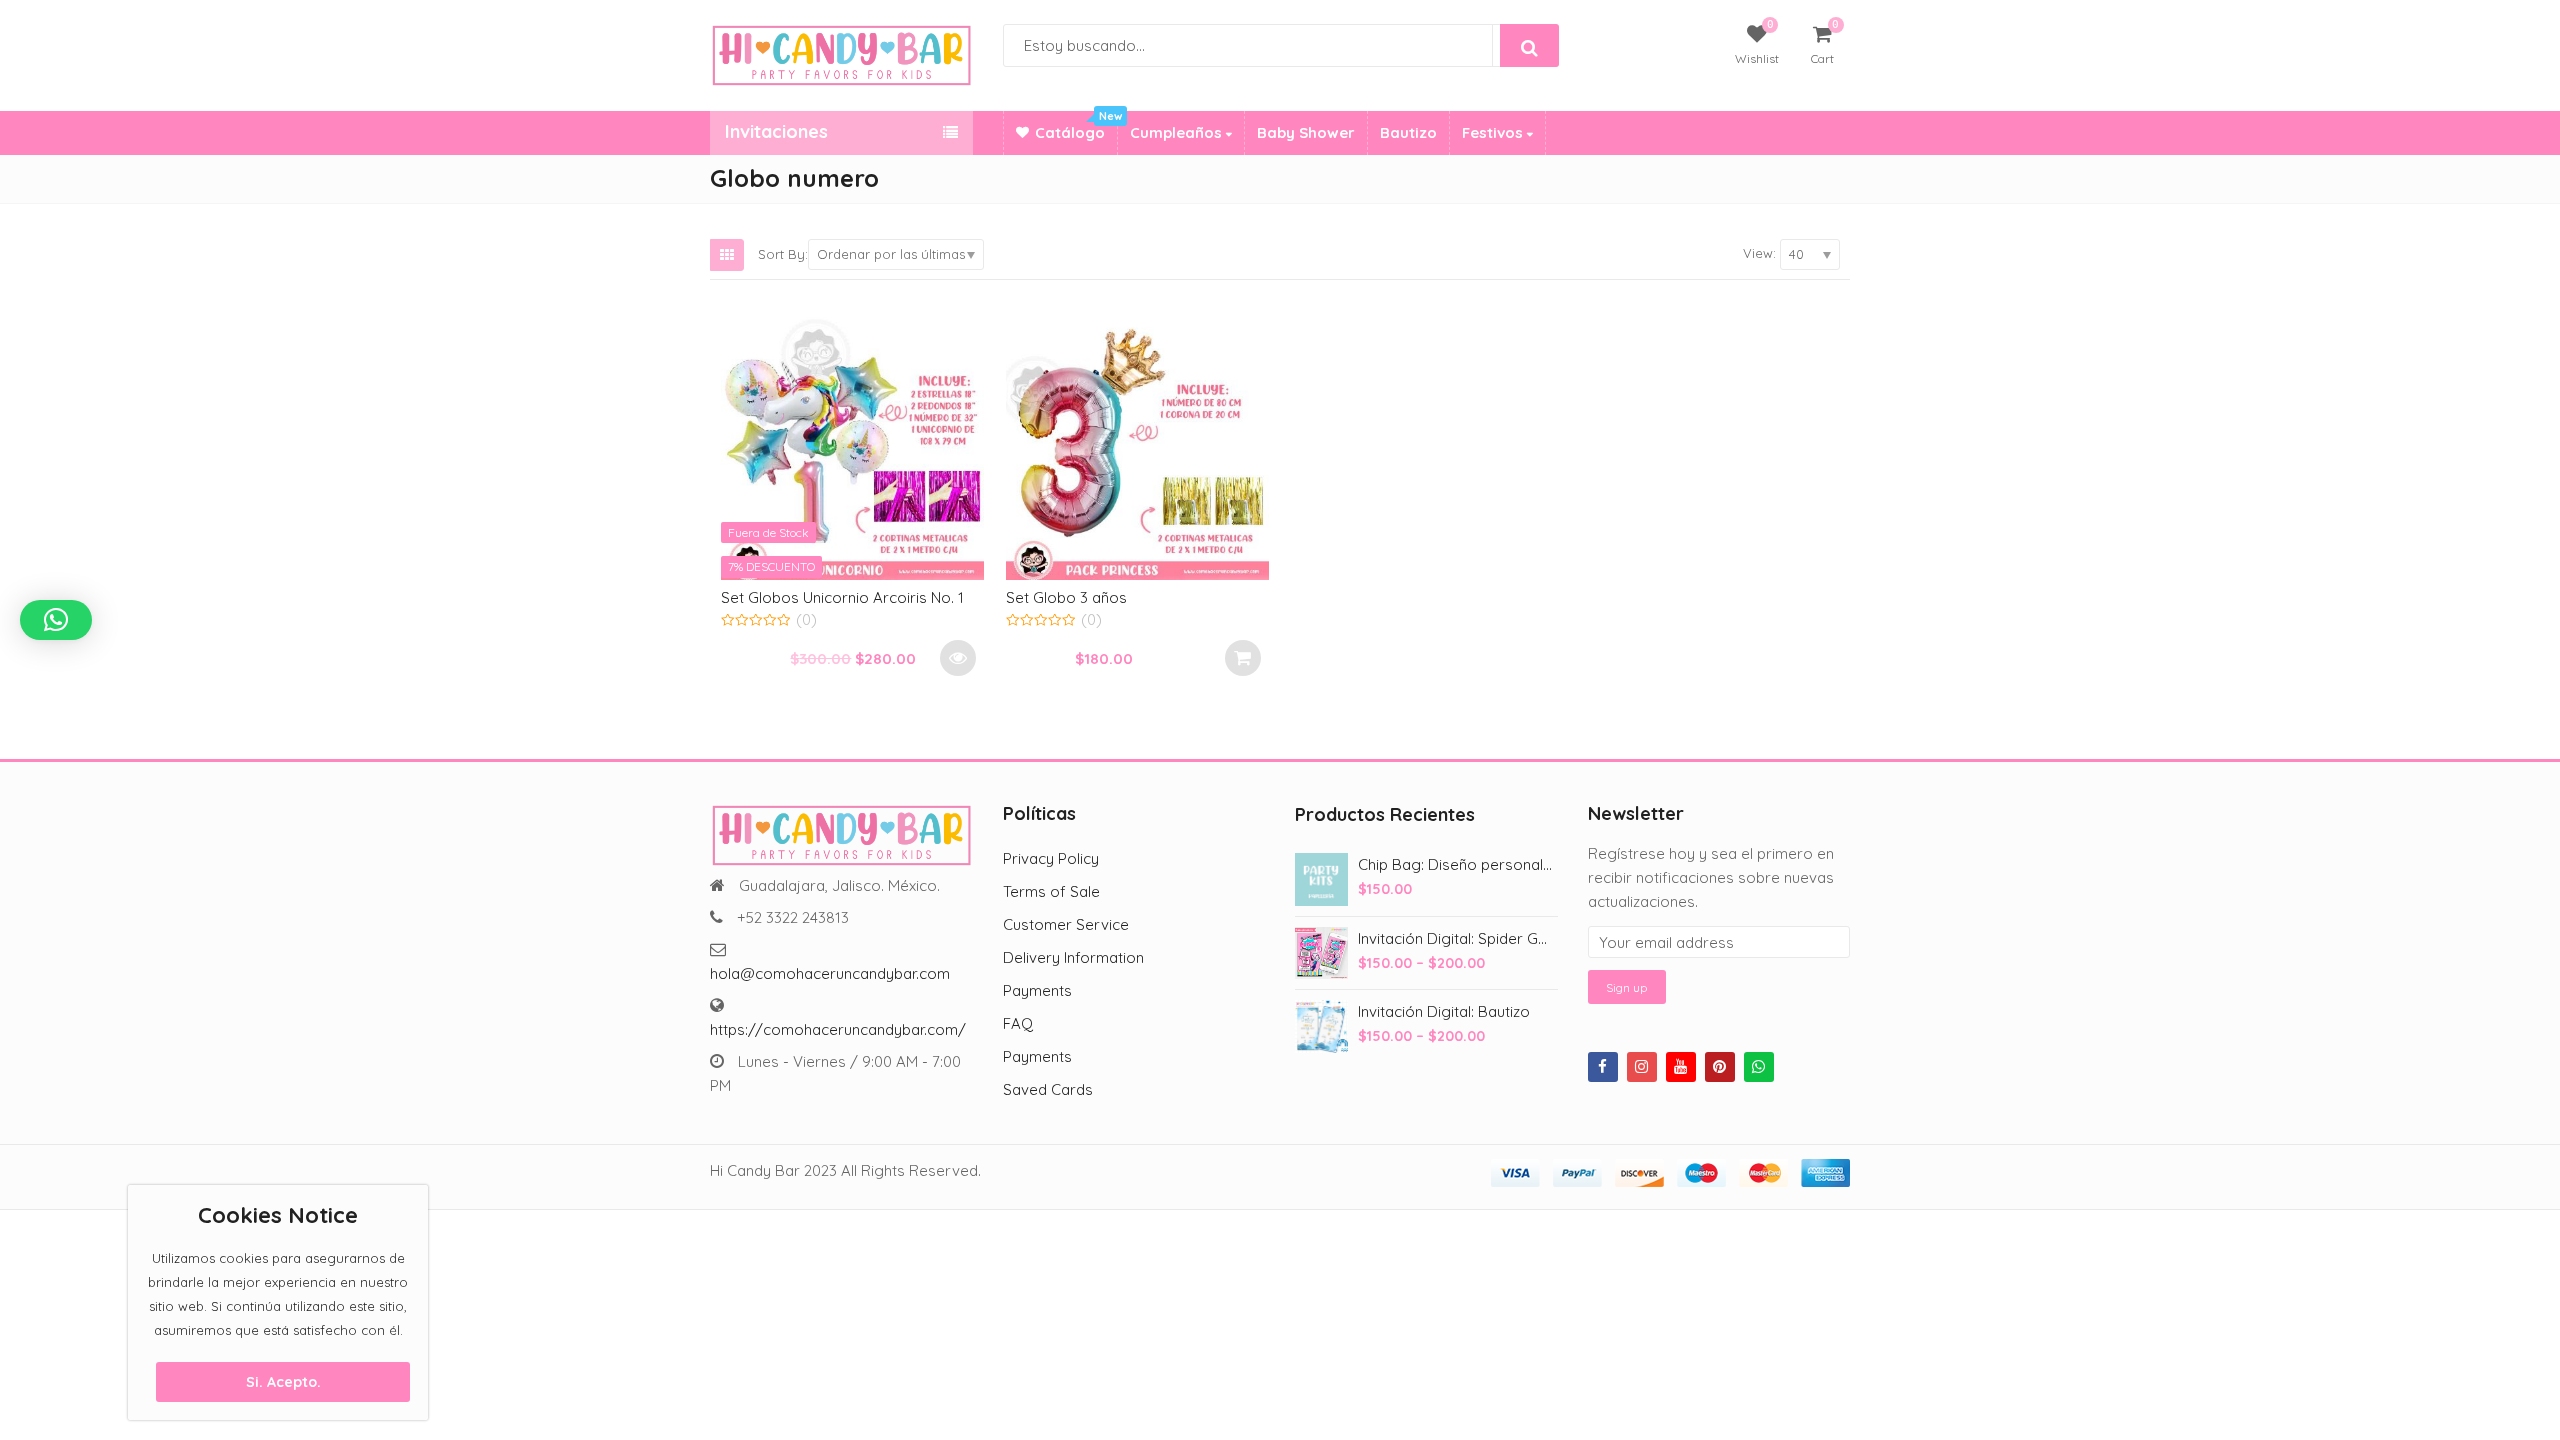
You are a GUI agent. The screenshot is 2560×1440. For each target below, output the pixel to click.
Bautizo (1408, 132)
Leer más (958, 658)
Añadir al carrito (1243, 658)
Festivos (1494, 132)
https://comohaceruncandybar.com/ (838, 1029)
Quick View (862, 596)
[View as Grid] (727, 255)
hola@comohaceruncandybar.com (830, 973)
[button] (56, 620)
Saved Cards (1048, 1089)
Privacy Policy (1051, 858)
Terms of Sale (1051, 891)
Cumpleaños (1178, 132)
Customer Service (1066, 924)
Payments (1037, 990)
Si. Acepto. (283, 1382)
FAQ (1018, 1023)
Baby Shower (1306, 132)
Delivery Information (1073, 957)
